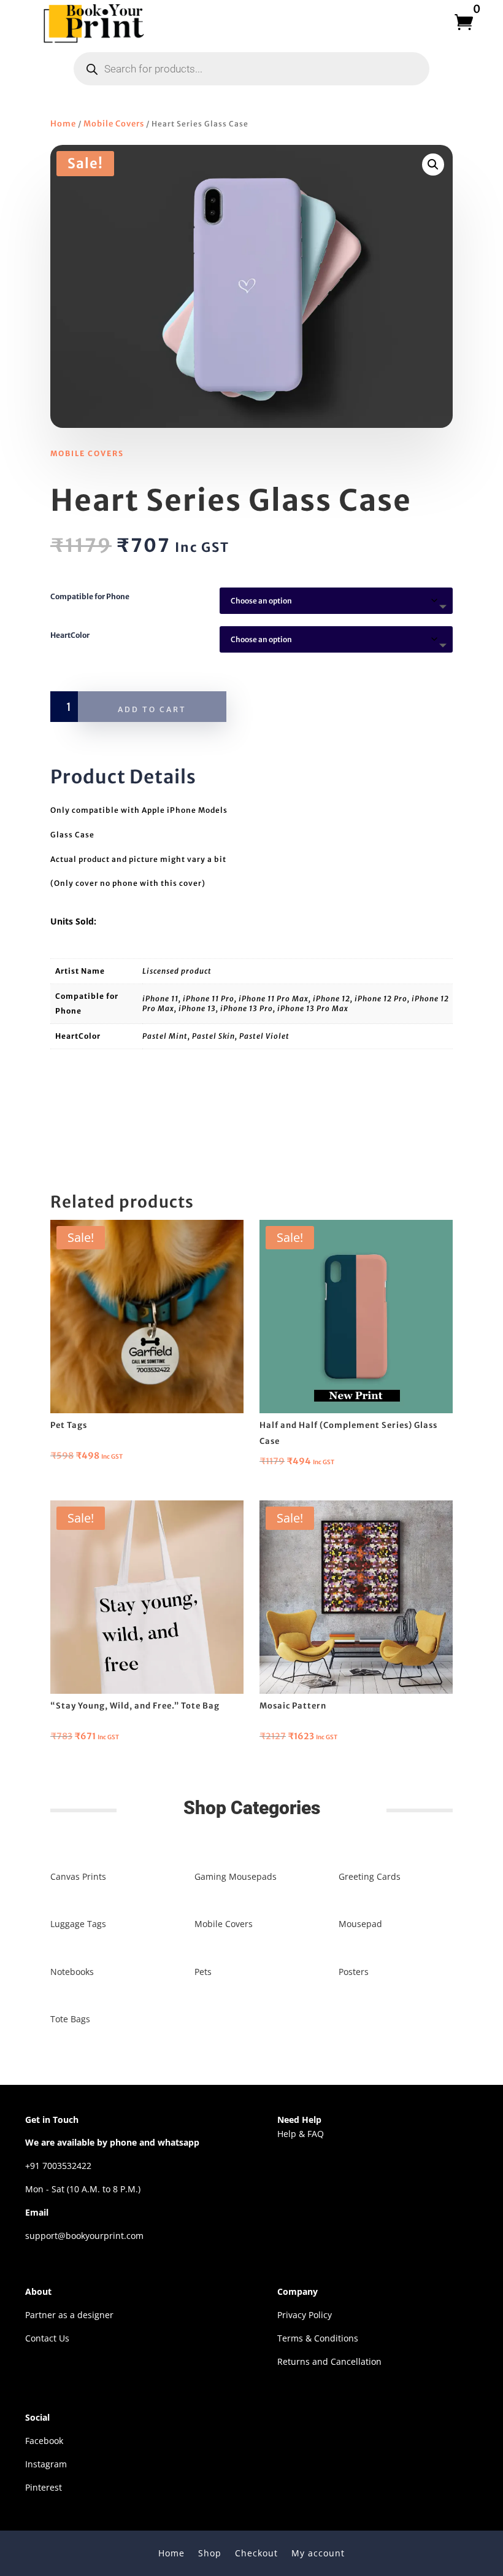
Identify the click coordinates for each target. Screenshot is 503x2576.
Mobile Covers (114, 124)
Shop (210, 2552)
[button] (433, 165)
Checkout (256, 2552)
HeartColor (70, 635)
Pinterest (44, 2487)
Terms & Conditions (318, 2338)
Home (63, 124)
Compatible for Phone (90, 596)
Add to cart (152, 709)
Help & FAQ (301, 2134)
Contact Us (47, 2338)
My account (318, 2552)
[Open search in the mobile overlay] (251, 69)
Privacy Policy (305, 2315)
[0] (460, 22)
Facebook (44, 2441)
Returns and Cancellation (329, 2361)
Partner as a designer (69, 2315)
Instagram (46, 2464)
